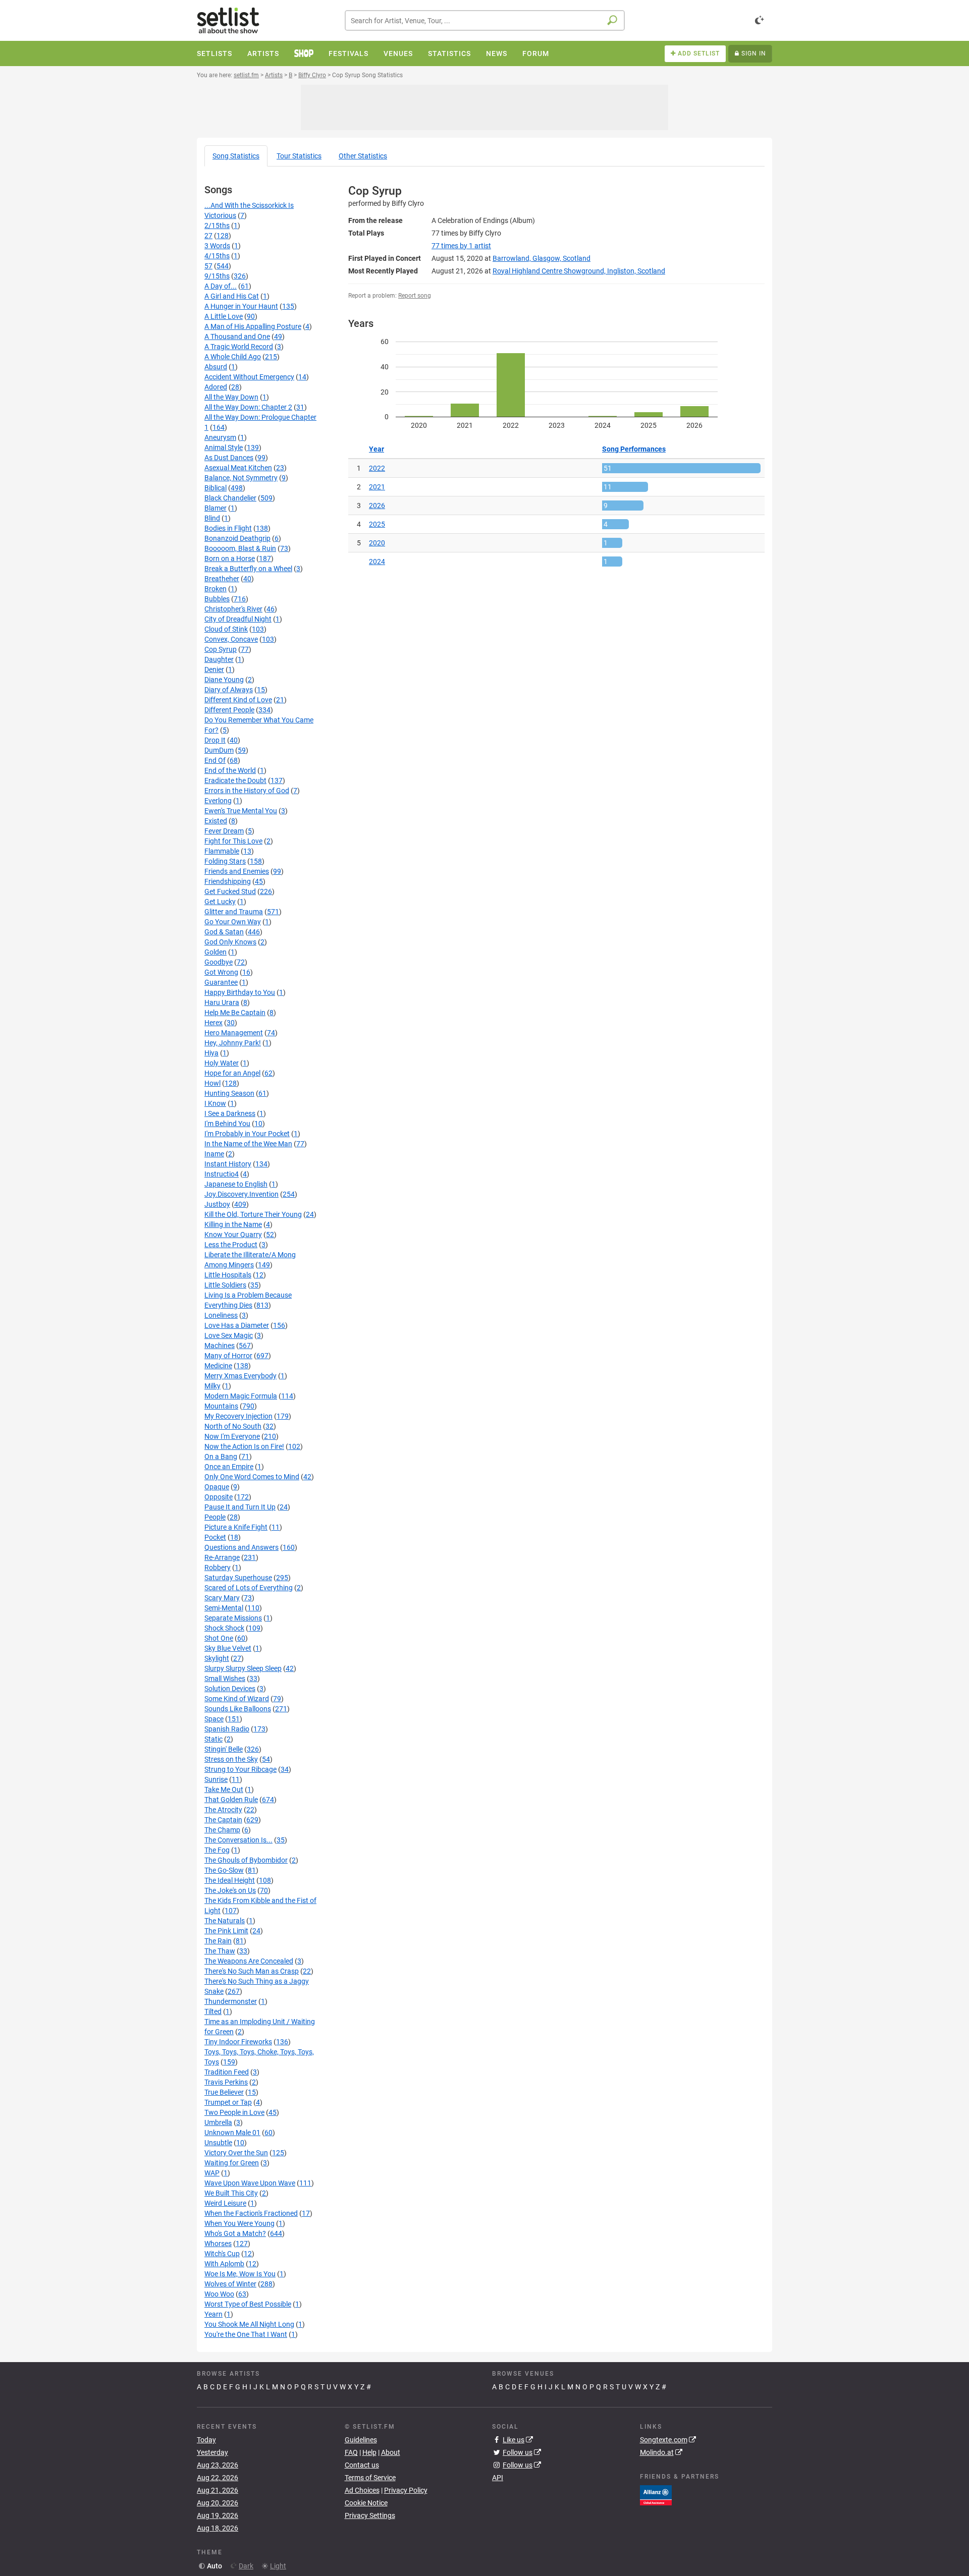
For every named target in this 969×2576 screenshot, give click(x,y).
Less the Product (231, 1245)
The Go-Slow (224, 1870)
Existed (216, 821)
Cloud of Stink (226, 629)
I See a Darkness (230, 1113)
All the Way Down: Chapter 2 (248, 407)
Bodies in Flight (228, 528)
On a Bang (221, 1457)
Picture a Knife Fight (236, 1527)
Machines (220, 1346)
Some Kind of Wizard (237, 1699)
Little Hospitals (228, 1275)
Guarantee (221, 982)
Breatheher (222, 579)
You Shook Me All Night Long (249, 2324)
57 (208, 266)
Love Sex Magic (229, 1335)
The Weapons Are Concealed (249, 1961)
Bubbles (217, 599)
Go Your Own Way (233, 922)
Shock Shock (224, 1628)
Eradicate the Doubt (235, 780)
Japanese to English (236, 1184)
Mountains (221, 1406)
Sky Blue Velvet (228, 1648)
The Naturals (225, 1921)
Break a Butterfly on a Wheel (248, 569)
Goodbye (219, 962)
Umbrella (218, 2122)
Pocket (215, 1537)
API (498, 2478)
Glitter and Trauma (234, 912)
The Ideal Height (230, 1880)
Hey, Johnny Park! (233, 1043)
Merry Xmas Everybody (240, 1376)
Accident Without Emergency (249, 377)
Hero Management (234, 1033)
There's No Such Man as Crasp (252, 1971)
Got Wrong (221, 972)
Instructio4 (222, 1174)
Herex (213, 1023)
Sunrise (216, 1779)
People (215, 1517)
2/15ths (217, 226)
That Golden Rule (231, 1800)
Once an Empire (229, 1467)
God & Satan (224, 932)
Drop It (215, 740)
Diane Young (224, 680)
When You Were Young (239, 2223)
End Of (215, 760)
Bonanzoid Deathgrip (237, 538)
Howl (212, 1083)
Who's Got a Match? (235, 2233)
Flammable (222, 851)
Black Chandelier (230, 498)
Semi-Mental (224, 1608)
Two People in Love (234, 2112)
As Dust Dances (229, 458)
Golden (216, 952)
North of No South (233, 1426)
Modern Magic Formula (241, 1396)
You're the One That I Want (246, 2334)
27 (208, 236)
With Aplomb (224, 2264)
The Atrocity (223, 1810)
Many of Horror (228, 1356)
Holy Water (222, 1063)
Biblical (216, 488)
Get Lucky (220, 902)
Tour (299, 156)
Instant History (228, 1164)
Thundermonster (231, 2001)
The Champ (222, 1830)
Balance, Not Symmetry (241, 478)
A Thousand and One (237, 337)
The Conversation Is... (238, 1840)
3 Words (217, 246)
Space (214, 1719)
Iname (214, 1154)
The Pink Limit (226, 1931)
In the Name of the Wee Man (248, 1144)
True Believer (224, 2092)
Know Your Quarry (233, 1235)
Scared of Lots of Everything (249, 1588)
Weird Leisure (225, 2203)
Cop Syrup (221, 649)
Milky (212, 1386)
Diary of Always (229, 690)
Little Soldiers (225, 1285)
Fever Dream (224, 831)
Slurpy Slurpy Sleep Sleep (243, 1668)
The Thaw (220, 1951)
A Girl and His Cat (232, 296)
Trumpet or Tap (228, 2102)
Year (376, 449)
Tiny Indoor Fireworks (238, 2042)
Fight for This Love (233, 841)
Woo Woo (219, 2294)
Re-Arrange (222, 1557)
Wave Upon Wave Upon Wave (250, 2183)
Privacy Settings (370, 2515)
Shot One (219, 1638)
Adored (216, 387)
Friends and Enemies (237, 871)
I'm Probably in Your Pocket (247, 1134)
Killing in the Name (233, 1224)
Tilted (213, 2011)
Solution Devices (230, 1689)
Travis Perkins (226, 2082)
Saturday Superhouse (238, 1578)
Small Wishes (225, 1678)
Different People (229, 710)
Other (363, 156)
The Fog (217, 1850)
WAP (212, 2173)
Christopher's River (233, 609)
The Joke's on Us (230, 1890)
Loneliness (221, 1315)
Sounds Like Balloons (238, 1709)
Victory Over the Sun (236, 2153)
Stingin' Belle (224, 1749)
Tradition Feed (227, 2072)
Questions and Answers (241, 1547)
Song (236, 156)
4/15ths (217, 256)
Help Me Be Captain (235, 1013)
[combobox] (485, 20)
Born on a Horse (230, 558)
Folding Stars (225, 861)
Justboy (217, 1204)
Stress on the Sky (231, 1759)
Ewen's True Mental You (241, 811)
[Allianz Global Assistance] (656, 2494)
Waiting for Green (232, 2163)
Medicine (218, 1366)
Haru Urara (222, 1002)
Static (213, 1739)
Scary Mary (222, 1598)
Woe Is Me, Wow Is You (240, 2274)
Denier (214, 669)
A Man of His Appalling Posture (253, 326)
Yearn (213, 2314)
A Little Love (224, 316)
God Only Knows (230, 942)
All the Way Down (231, 397)
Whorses (218, 2244)
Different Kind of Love (238, 700)
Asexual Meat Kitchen (238, 468)
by (461, 246)
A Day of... (221, 286)
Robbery (218, 1567)
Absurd (216, 367)
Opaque (217, 1487)
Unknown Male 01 (232, 2133)
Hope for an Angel (232, 1073)
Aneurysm (220, 437)
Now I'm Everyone (232, 1436)
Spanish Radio (227, 1729)
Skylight (217, 1658)
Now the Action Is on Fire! (244, 1446)
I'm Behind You (227, 1124)
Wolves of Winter (230, 2284)
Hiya (211, 1053)
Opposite (219, 1497)
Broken (216, 589)
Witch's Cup (222, 2254)
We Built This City (231, 2193)
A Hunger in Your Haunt (241, 306)
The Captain (223, 1820)
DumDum (219, 750)
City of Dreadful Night (238, 619)
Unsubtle (218, 2143)
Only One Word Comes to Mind (252, 1477)
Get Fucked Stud (230, 891)
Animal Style (224, 447)
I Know (215, 1103)
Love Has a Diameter (237, 1325)
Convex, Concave (231, 639)
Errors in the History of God (247, 791)
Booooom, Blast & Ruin (240, 548)
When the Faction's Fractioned (251, 2213)
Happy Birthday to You (240, 992)
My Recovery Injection (238, 1416)
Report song (415, 296)
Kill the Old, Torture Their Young (253, 1214)
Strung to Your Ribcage (240, 1769)
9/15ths (217, 276)
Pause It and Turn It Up (240, 1507)
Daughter (219, 659)
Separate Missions (233, 1618)
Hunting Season (229, 1093)
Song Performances (634, 449)
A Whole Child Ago (233, 357)
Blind (212, 518)
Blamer (216, 508)
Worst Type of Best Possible (248, 2304)
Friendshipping (228, 881)
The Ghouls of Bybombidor (246, 1860)
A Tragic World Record (239, 347)
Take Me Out (224, 1789)
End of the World (230, 770)
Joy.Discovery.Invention (241, 1194)
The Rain (218, 1941)
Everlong (218, 801)
